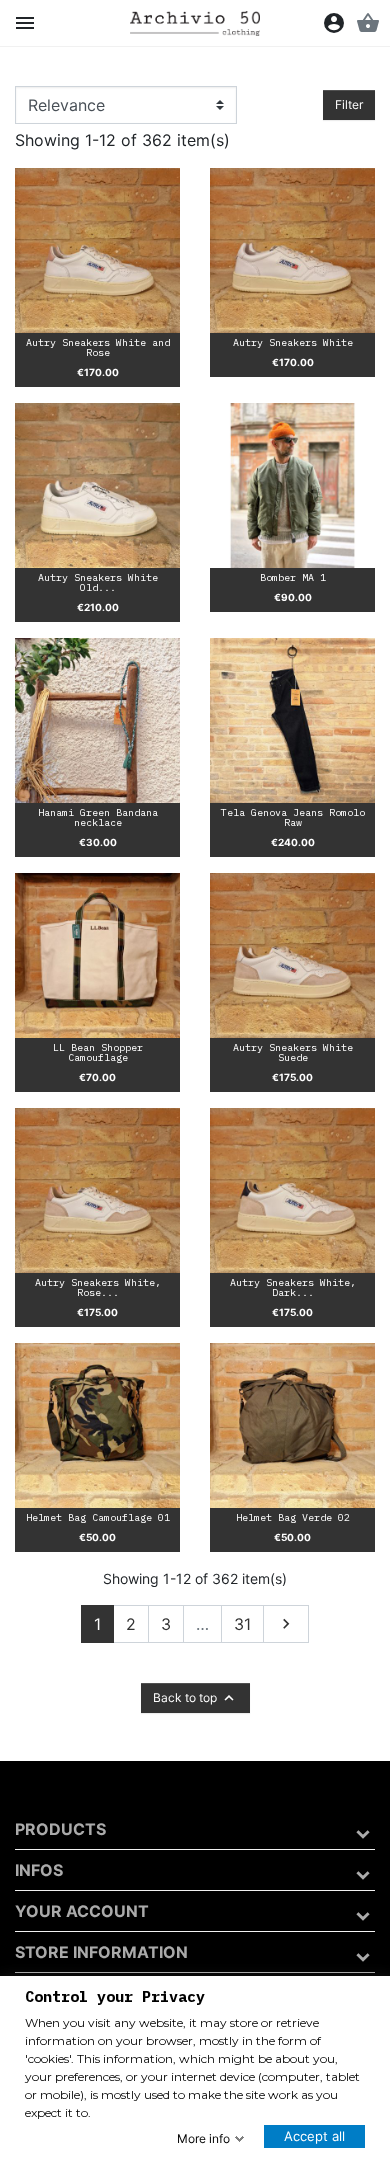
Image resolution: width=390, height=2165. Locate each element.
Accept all (314, 2136)
